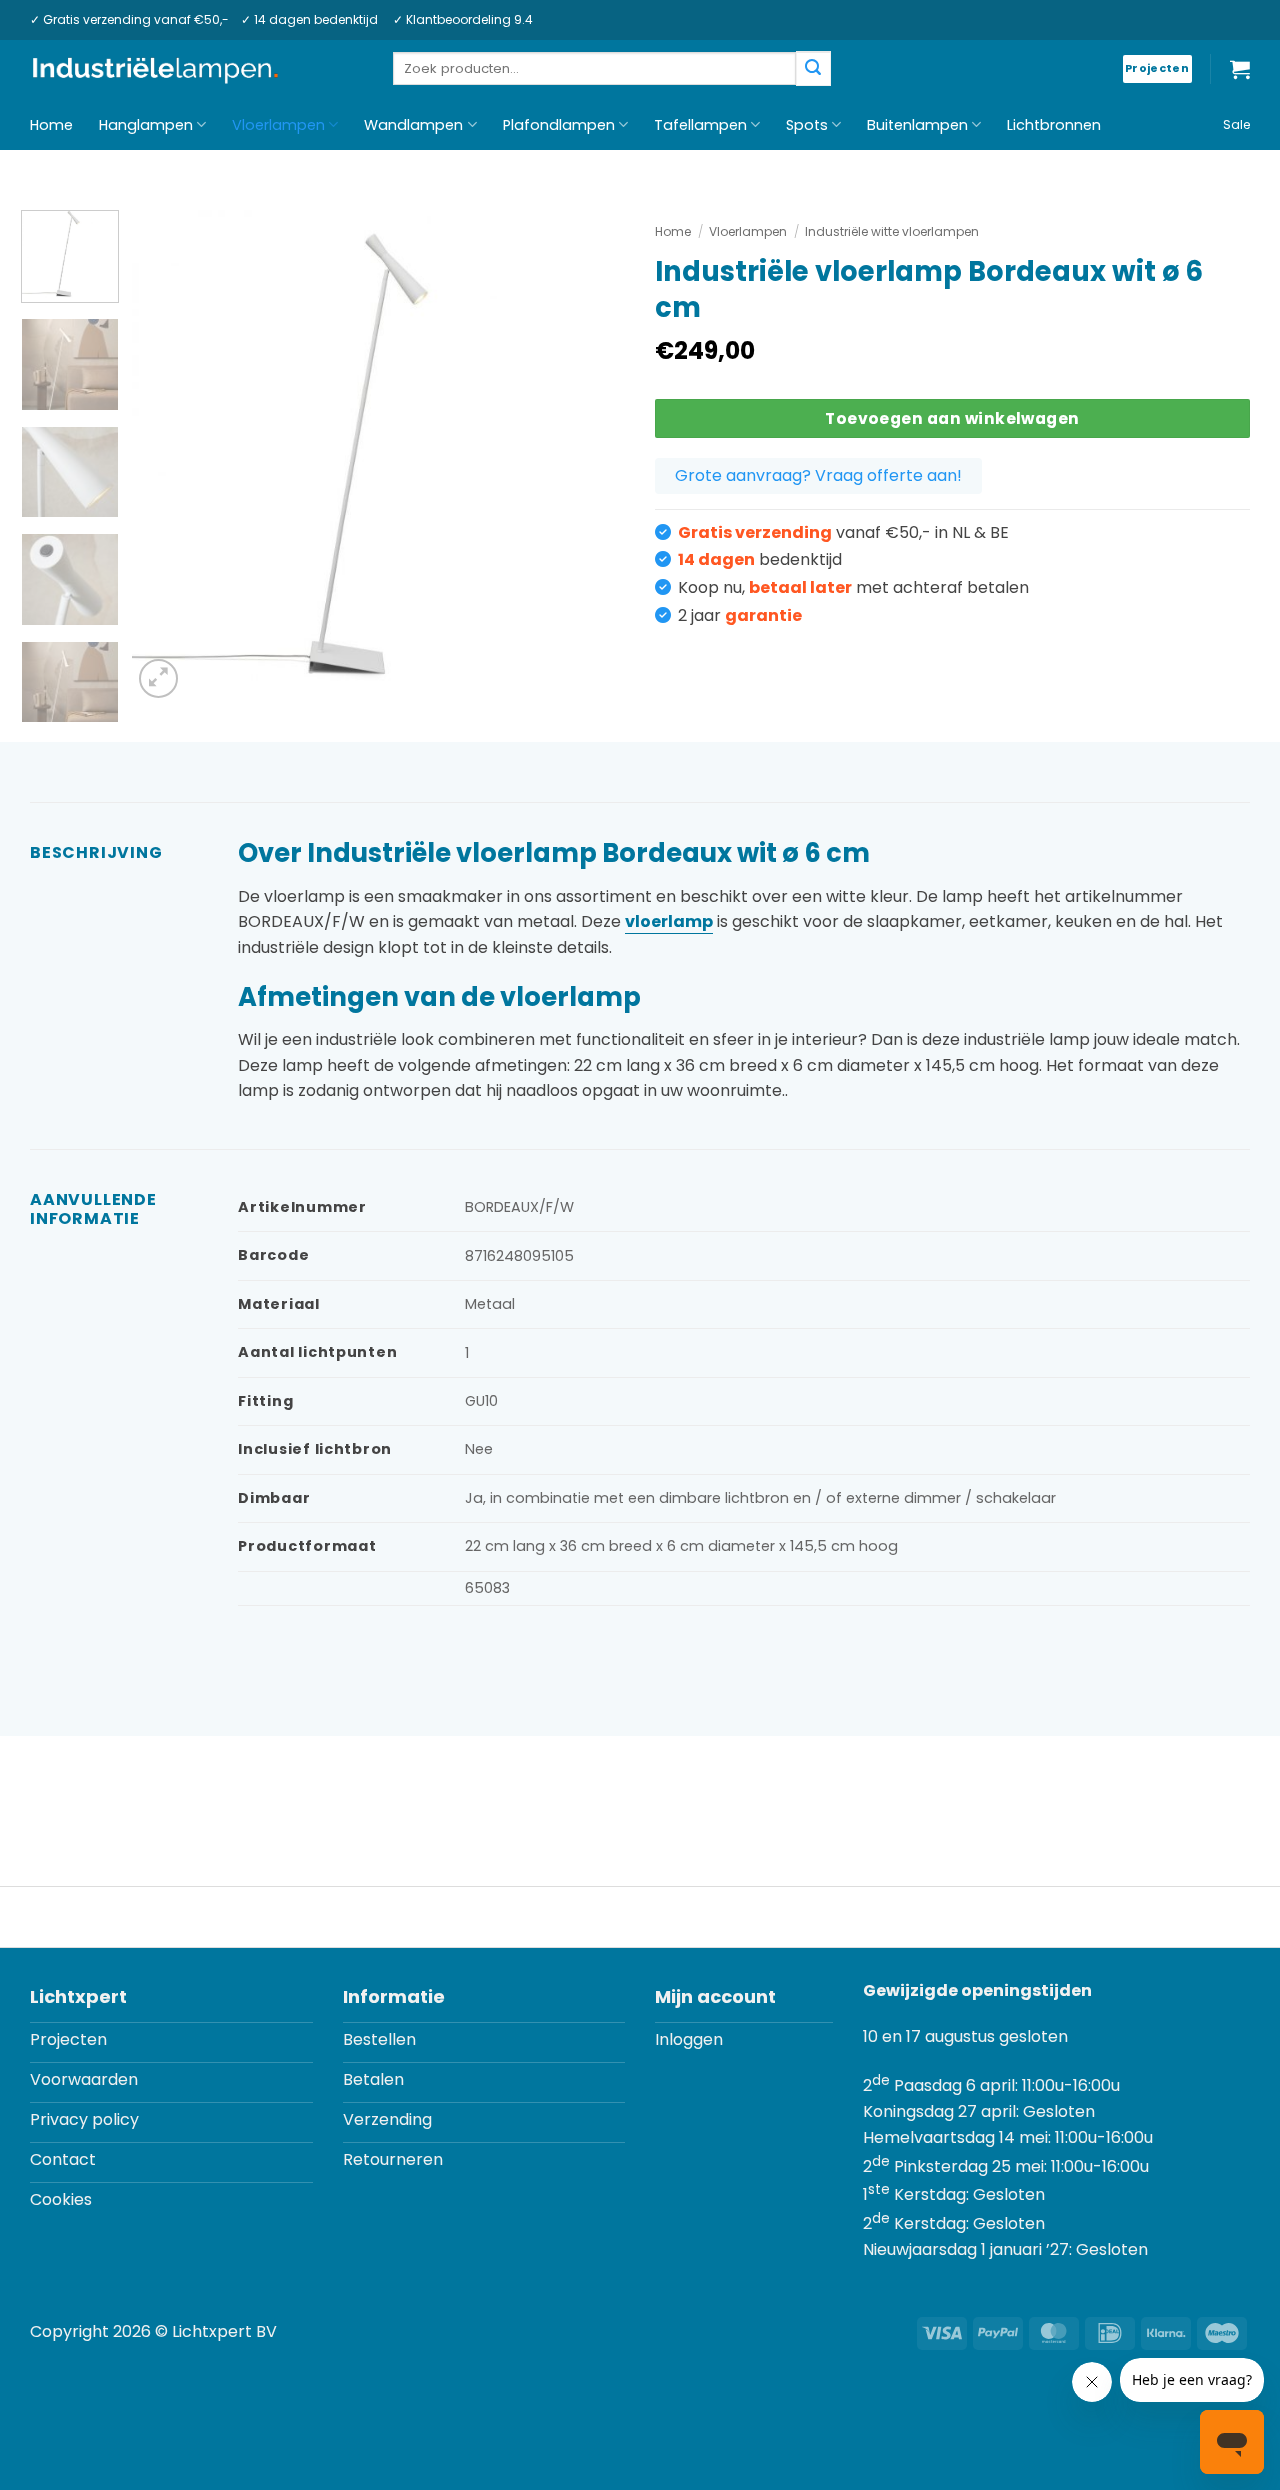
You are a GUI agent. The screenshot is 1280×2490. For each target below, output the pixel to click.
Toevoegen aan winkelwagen (952, 418)
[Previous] (167, 456)
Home (51, 125)
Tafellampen (700, 125)
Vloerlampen (278, 125)
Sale (1236, 124)
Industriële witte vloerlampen (892, 231)
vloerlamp (669, 921)
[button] (1240, 69)
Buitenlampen (917, 125)
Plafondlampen (559, 125)
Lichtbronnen (1054, 125)
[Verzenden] (813, 68)
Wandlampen (413, 125)
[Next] (590, 456)
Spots (807, 125)
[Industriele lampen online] (155, 70)
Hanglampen (146, 125)
